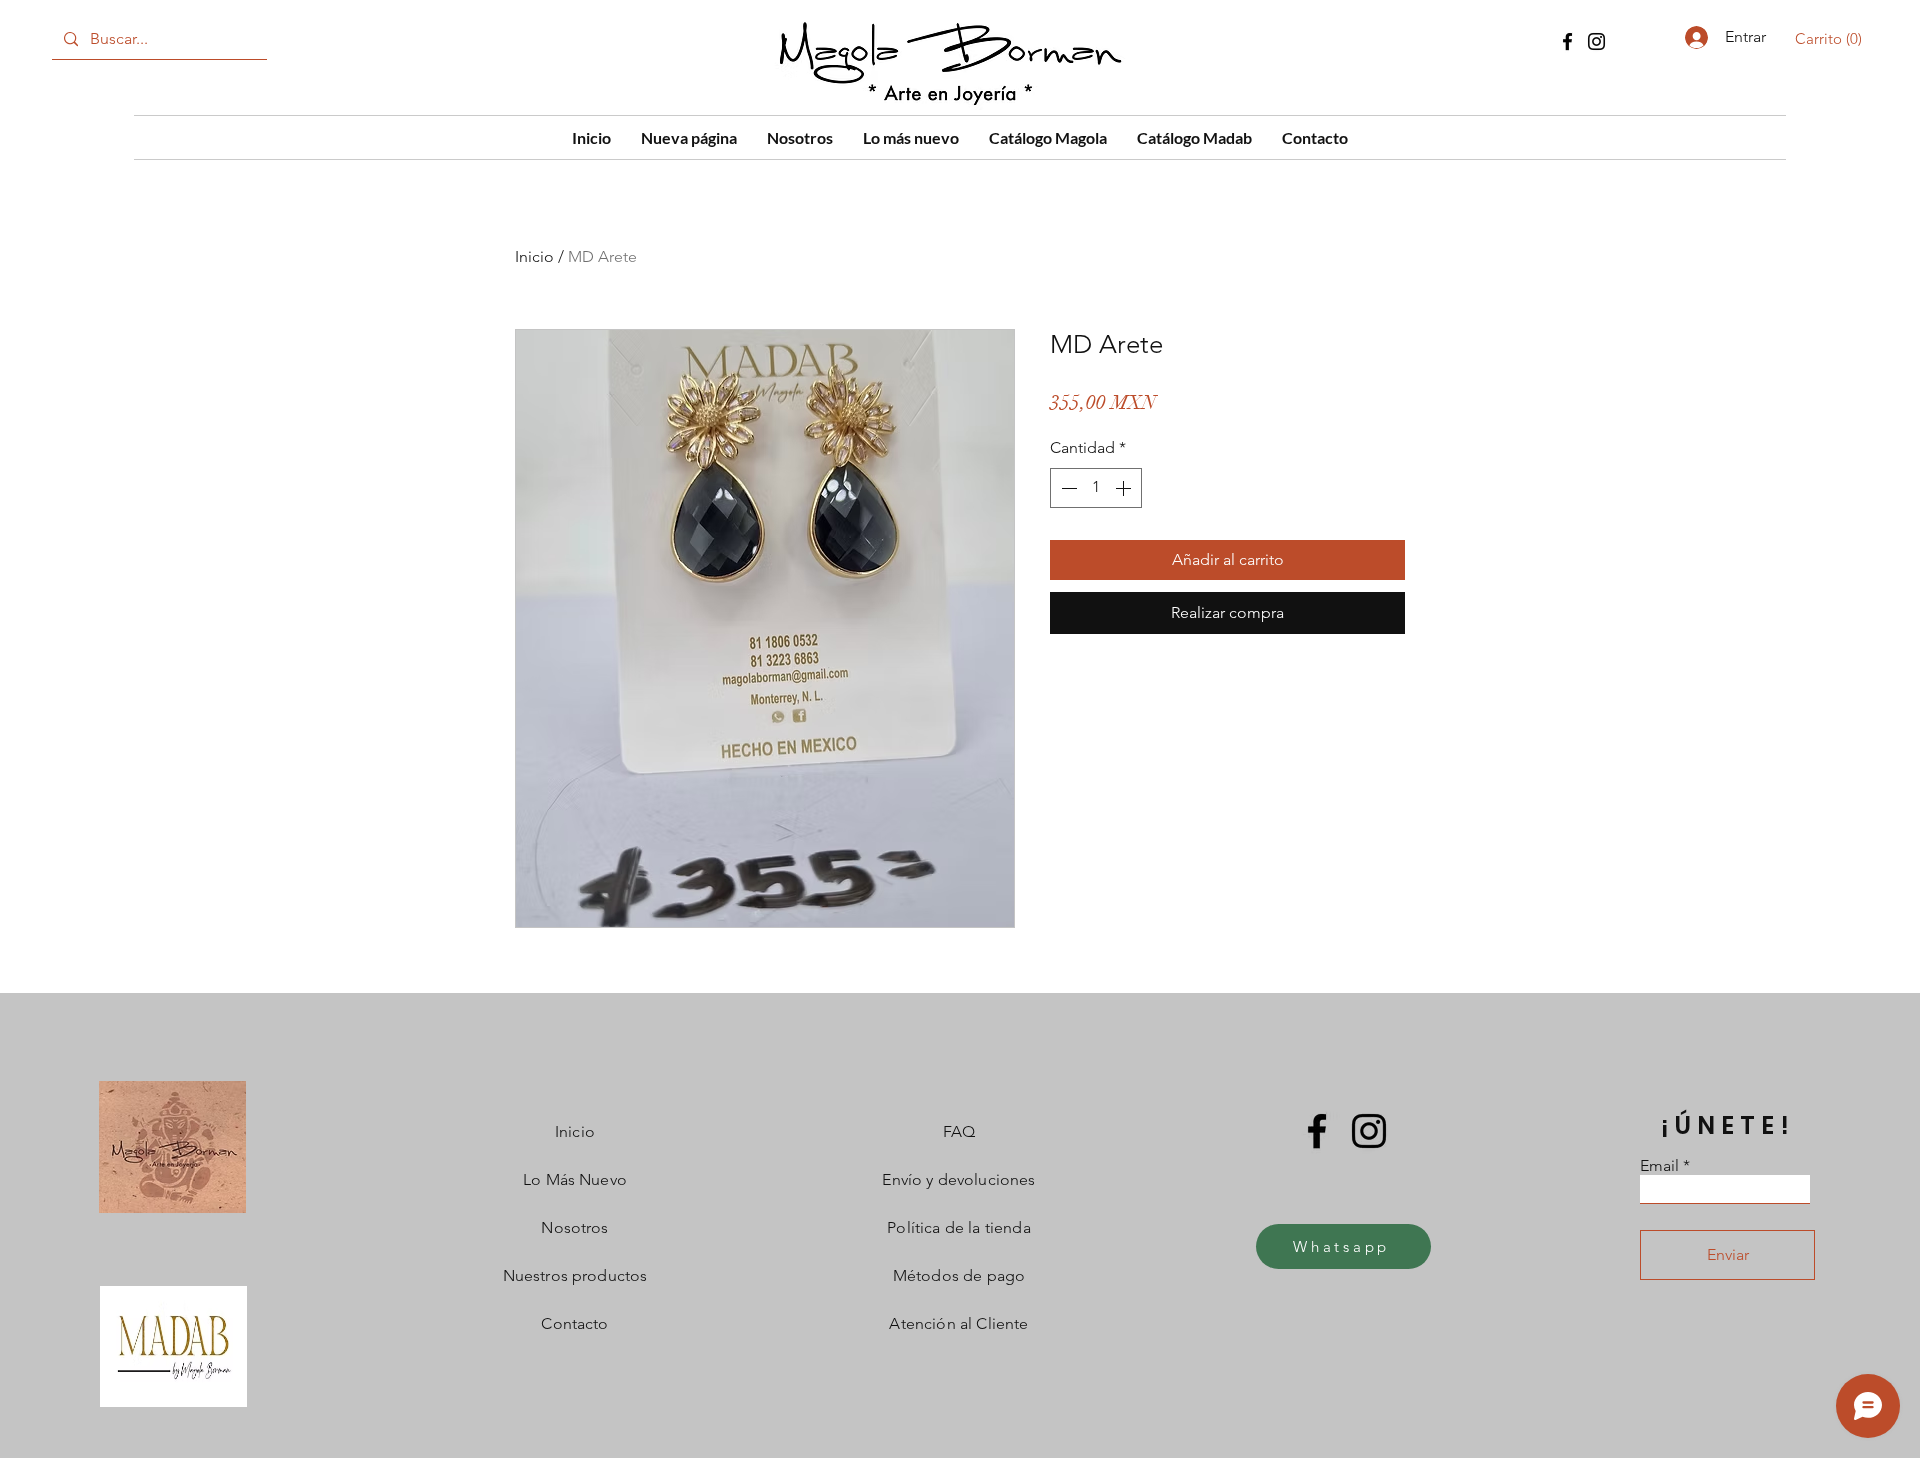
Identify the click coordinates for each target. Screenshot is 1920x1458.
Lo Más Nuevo (575, 1179)
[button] (1832, 39)
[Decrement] (1067, 488)
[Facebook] (1567, 41)
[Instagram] (1596, 41)
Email (1659, 1166)
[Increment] (1125, 488)
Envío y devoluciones (958, 1179)
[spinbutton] (1096, 488)
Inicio (534, 256)
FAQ (959, 1131)
